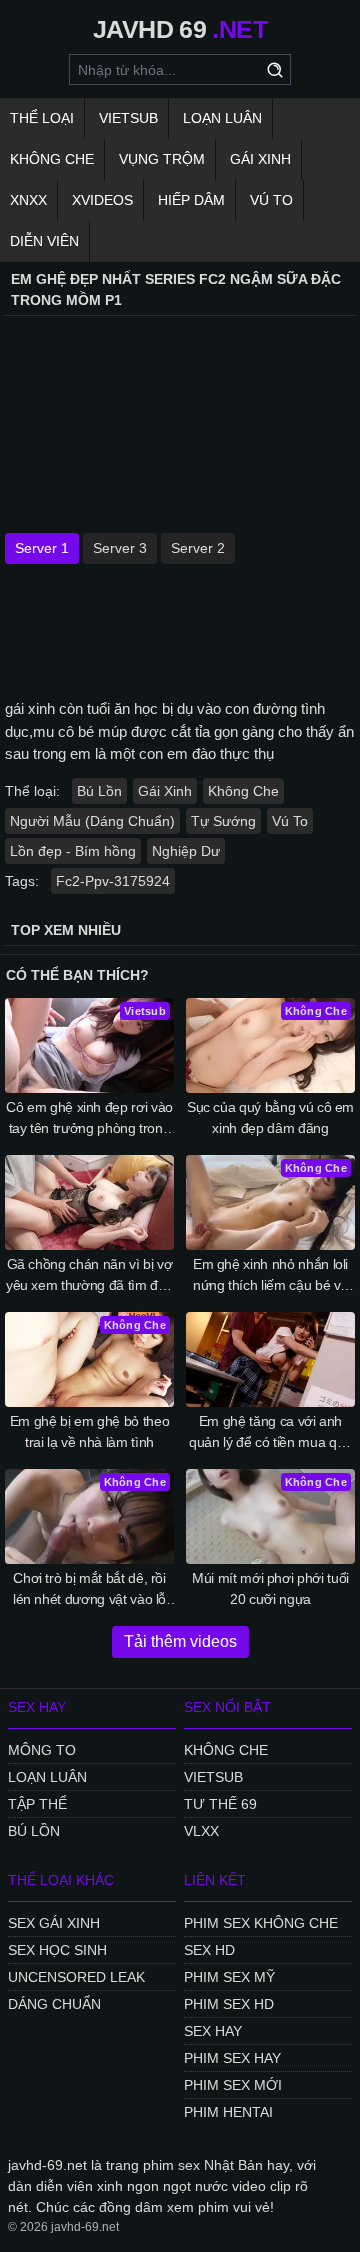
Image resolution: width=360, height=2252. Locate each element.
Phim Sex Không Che (261, 1923)
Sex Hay (213, 2031)
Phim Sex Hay (232, 2058)
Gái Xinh (260, 159)
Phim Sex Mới (233, 2085)
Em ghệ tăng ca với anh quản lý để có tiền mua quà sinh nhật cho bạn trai (270, 1433)
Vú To (271, 200)
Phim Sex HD (229, 2004)
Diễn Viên (44, 241)
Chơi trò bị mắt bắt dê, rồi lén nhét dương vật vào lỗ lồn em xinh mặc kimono (89, 1590)
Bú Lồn (99, 791)
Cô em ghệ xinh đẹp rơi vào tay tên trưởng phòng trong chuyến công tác (89, 1119)
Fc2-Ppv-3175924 (113, 881)
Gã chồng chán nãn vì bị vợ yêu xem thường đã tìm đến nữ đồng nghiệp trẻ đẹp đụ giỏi (89, 1276)
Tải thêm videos (180, 1641)
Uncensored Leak (76, 1977)
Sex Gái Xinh (54, 1923)
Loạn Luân (222, 118)
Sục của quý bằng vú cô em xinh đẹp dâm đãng (270, 1117)
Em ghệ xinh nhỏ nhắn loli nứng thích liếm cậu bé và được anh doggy (270, 1276)
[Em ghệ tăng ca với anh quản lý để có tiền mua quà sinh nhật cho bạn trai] (270, 1359)
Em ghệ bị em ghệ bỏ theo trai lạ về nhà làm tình (90, 1431)
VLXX (201, 1831)
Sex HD (209, 1950)
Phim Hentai (228, 2112)
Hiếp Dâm (191, 200)
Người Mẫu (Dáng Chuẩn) (92, 821)
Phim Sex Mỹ (229, 1977)
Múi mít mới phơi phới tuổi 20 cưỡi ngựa (270, 1588)
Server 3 (120, 548)
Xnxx (28, 200)
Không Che (52, 159)
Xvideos (102, 200)
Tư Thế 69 (220, 1804)
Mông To (42, 1750)
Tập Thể (37, 1804)
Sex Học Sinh (57, 1950)
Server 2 (198, 548)
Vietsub (128, 118)
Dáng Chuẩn (54, 2004)
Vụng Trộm (162, 159)
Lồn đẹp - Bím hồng (73, 851)
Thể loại (42, 118)
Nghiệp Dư (186, 851)
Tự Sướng (223, 821)
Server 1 (42, 548)
